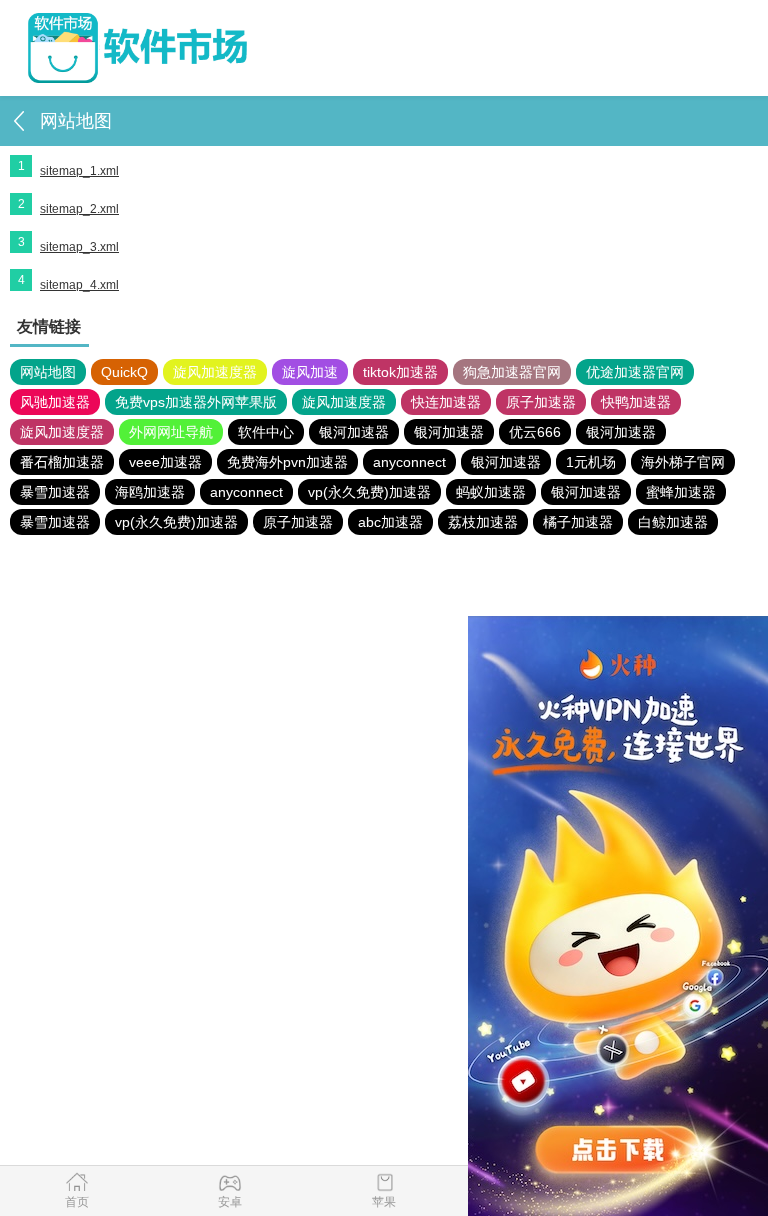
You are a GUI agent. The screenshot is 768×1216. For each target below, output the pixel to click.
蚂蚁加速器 (491, 492)
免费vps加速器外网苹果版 (196, 402)
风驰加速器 (55, 402)
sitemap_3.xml (79, 247)
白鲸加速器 (673, 522)
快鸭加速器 (636, 402)
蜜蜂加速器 (681, 492)
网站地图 (48, 372)
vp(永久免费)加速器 (369, 492)
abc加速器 (390, 522)
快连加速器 (446, 402)
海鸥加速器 (150, 492)
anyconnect (409, 462)
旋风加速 (310, 372)
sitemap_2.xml (79, 209)
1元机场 (591, 462)
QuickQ (124, 372)
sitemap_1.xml (79, 171)
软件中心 (266, 432)
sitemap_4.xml (79, 285)
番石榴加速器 (62, 462)
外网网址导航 (171, 432)
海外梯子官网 (683, 462)
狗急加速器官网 (512, 372)
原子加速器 (541, 402)
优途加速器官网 (635, 372)
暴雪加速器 (55, 492)
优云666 (535, 432)
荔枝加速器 (483, 522)
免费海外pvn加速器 (287, 462)
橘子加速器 (578, 522)
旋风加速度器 (215, 372)
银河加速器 (354, 432)
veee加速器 (165, 462)
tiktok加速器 (400, 372)
